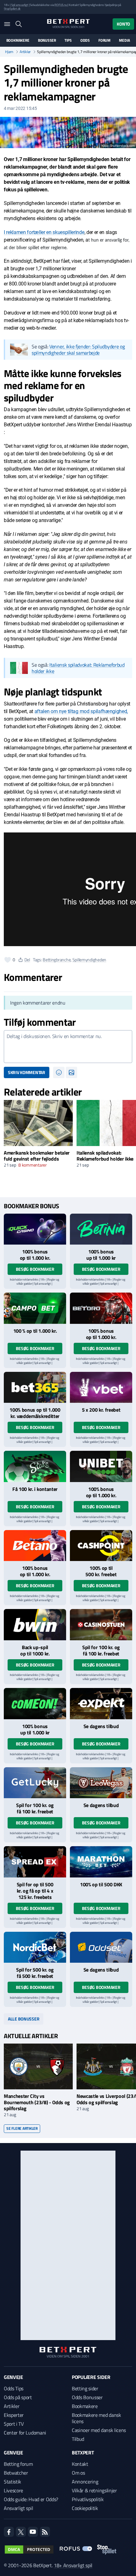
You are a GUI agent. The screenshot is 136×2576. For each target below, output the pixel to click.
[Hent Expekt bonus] (101, 1704)
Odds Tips (14, 2388)
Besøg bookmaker (35, 1269)
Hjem (9, 52)
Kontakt (80, 2464)
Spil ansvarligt (20, 5)
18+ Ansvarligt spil (73, 2565)
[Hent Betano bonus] (35, 1546)
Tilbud (78, 2439)
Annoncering (85, 2482)
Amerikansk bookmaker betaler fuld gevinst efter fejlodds (37, 1156)
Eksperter (14, 2415)
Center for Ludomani (25, 2433)
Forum (104, 40)
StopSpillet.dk (12, 9)
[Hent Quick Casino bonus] (35, 1229)
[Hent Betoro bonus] (101, 1308)
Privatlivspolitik (88, 2499)
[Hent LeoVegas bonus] (101, 1783)
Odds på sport (18, 2397)
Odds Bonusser (87, 2397)
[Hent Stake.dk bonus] (35, 1466)
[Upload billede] (71, 1072)
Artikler (25, 52)
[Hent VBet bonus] (101, 1387)
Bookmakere (18, 40)
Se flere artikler (22, 2128)
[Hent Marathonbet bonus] (101, 1862)
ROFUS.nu (61, 5)
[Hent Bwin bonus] (35, 1625)
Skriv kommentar (27, 1072)
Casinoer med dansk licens (99, 2430)
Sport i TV (14, 2424)
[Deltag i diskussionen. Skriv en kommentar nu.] (68, 1047)
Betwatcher (16, 2473)
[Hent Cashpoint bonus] (101, 1546)
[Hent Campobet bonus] (35, 1308)
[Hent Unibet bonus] (101, 1466)
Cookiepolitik (85, 2508)
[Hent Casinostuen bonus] (101, 1625)
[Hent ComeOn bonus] (35, 1704)
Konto (123, 24)
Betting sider (85, 2388)
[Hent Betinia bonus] (101, 1229)
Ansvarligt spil (18, 2508)
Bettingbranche (57, 960)
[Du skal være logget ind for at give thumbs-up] (8, 960)
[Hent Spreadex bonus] (35, 1862)
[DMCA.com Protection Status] (29, 2549)
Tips (68, 40)
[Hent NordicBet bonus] (35, 1947)
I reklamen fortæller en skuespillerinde (44, 232)
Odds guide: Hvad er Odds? (31, 2499)
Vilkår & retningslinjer (94, 2490)
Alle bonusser (24, 2019)
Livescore (13, 2490)
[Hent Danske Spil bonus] (101, 1947)
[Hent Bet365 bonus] (35, 1387)
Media (124, 40)
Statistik (12, 2482)
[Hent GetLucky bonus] (35, 1783)
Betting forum (18, 2464)
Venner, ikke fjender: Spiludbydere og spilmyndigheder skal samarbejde (78, 350)
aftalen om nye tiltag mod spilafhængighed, (81, 711)
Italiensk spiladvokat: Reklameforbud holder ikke (78, 668)
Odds (85, 40)
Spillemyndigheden (89, 960)
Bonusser (47, 40)
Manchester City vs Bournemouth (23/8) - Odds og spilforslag (37, 2102)
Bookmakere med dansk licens (96, 2418)
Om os (78, 2473)
